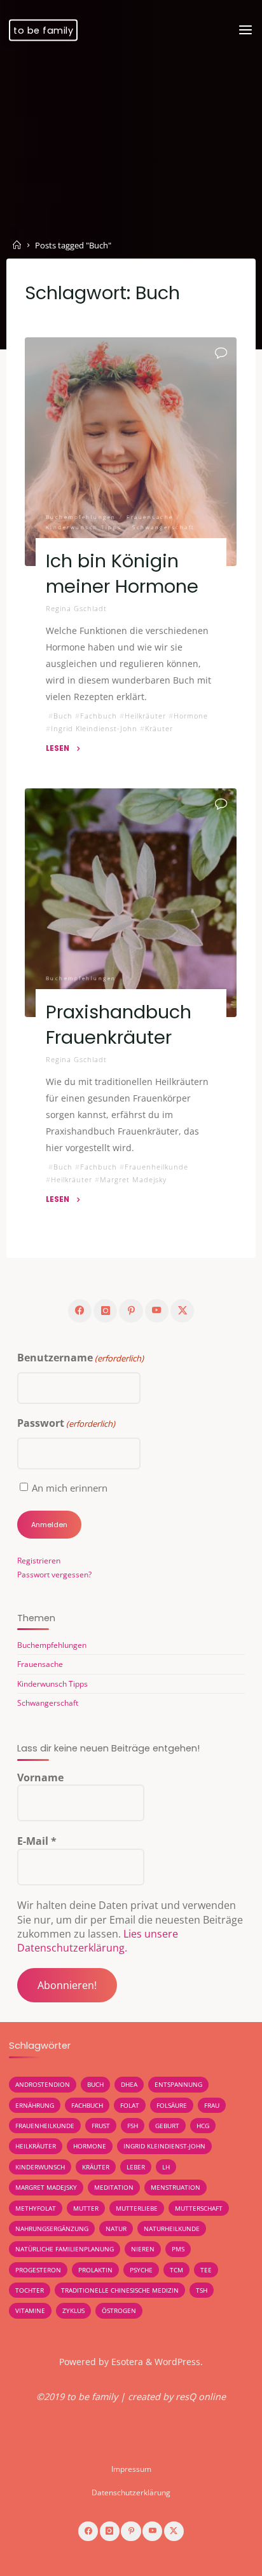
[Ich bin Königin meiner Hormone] (131, 452)
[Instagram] (105, 1311)
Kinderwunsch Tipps (84, 527)
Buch (63, 716)
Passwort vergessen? (54, 1575)
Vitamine (30, 2310)
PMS (178, 2249)
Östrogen (119, 2310)
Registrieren (39, 1561)
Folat (130, 2105)
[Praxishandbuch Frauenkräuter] (131, 903)
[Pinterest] (131, 1311)
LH (166, 2167)
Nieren (143, 2249)
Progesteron (38, 2270)
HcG (203, 2126)
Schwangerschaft (164, 527)
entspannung (178, 2084)
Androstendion (43, 2084)
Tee (206, 2270)
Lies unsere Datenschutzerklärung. (98, 1941)
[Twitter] (182, 1311)
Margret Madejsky (133, 1179)
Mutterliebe (137, 2208)
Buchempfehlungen (81, 516)
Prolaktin (95, 2270)
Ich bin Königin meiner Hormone (122, 574)
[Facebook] (80, 1311)
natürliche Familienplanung (65, 2249)
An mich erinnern (70, 1488)
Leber (136, 2167)
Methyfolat (36, 2208)
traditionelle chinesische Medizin (120, 2290)
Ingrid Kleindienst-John (94, 728)
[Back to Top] (131, 2462)
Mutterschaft (199, 2208)
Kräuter (159, 728)
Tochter (30, 2290)
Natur (116, 2229)
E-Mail (37, 1841)
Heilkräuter (145, 716)
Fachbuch (99, 716)
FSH (133, 2126)
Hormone (191, 716)
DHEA (129, 2084)
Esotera (126, 2362)
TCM (176, 2270)
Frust (101, 2126)
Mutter (86, 2208)
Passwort (66, 1423)
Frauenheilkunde (156, 1167)
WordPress (177, 2362)
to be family (43, 30)
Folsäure (172, 2105)
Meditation (114, 2187)
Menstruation (176, 2187)
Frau (212, 2105)
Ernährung (35, 2105)
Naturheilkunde (172, 2229)
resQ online (201, 2397)
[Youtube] (157, 1311)
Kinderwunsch (40, 2167)
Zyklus (73, 2310)
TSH (202, 2290)
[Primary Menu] (245, 30)
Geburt (167, 2126)
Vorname (40, 1777)
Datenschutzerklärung (131, 2492)
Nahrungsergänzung (52, 2229)
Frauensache (151, 516)
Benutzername (80, 1358)
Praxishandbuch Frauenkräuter (119, 1025)
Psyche (141, 2270)
